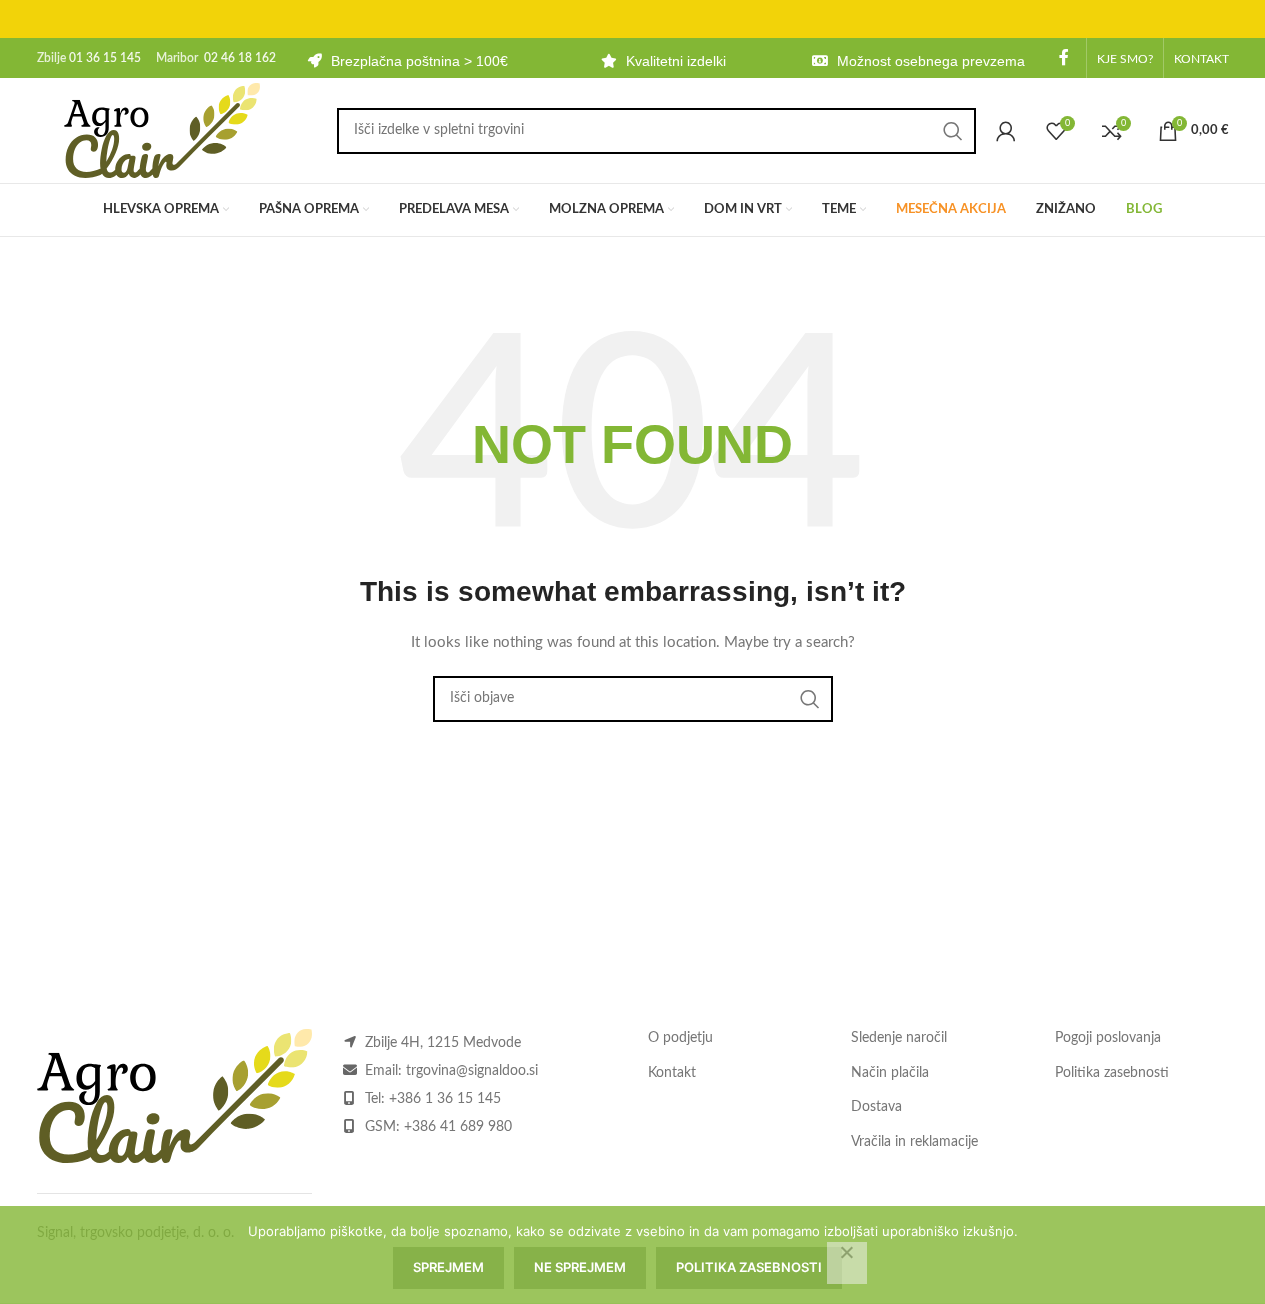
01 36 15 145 (105, 58)
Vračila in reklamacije (914, 1142)
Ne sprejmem (580, 1267)
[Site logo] (162, 130)
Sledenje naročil (899, 1038)
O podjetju (680, 1038)
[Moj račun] (1006, 131)
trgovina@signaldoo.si (472, 1071)
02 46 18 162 (240, 58)
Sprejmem (448, 1267)
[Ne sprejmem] (847, 1263)
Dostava (876, 1107)
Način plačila (890, 1073)
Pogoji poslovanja (1108, 1038)
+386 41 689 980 (458, 1127)
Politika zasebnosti (1112, 1073)
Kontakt (672, 1073)
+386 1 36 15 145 (445, 1099)
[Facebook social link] (1064, 57)
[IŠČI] (953, 131)
